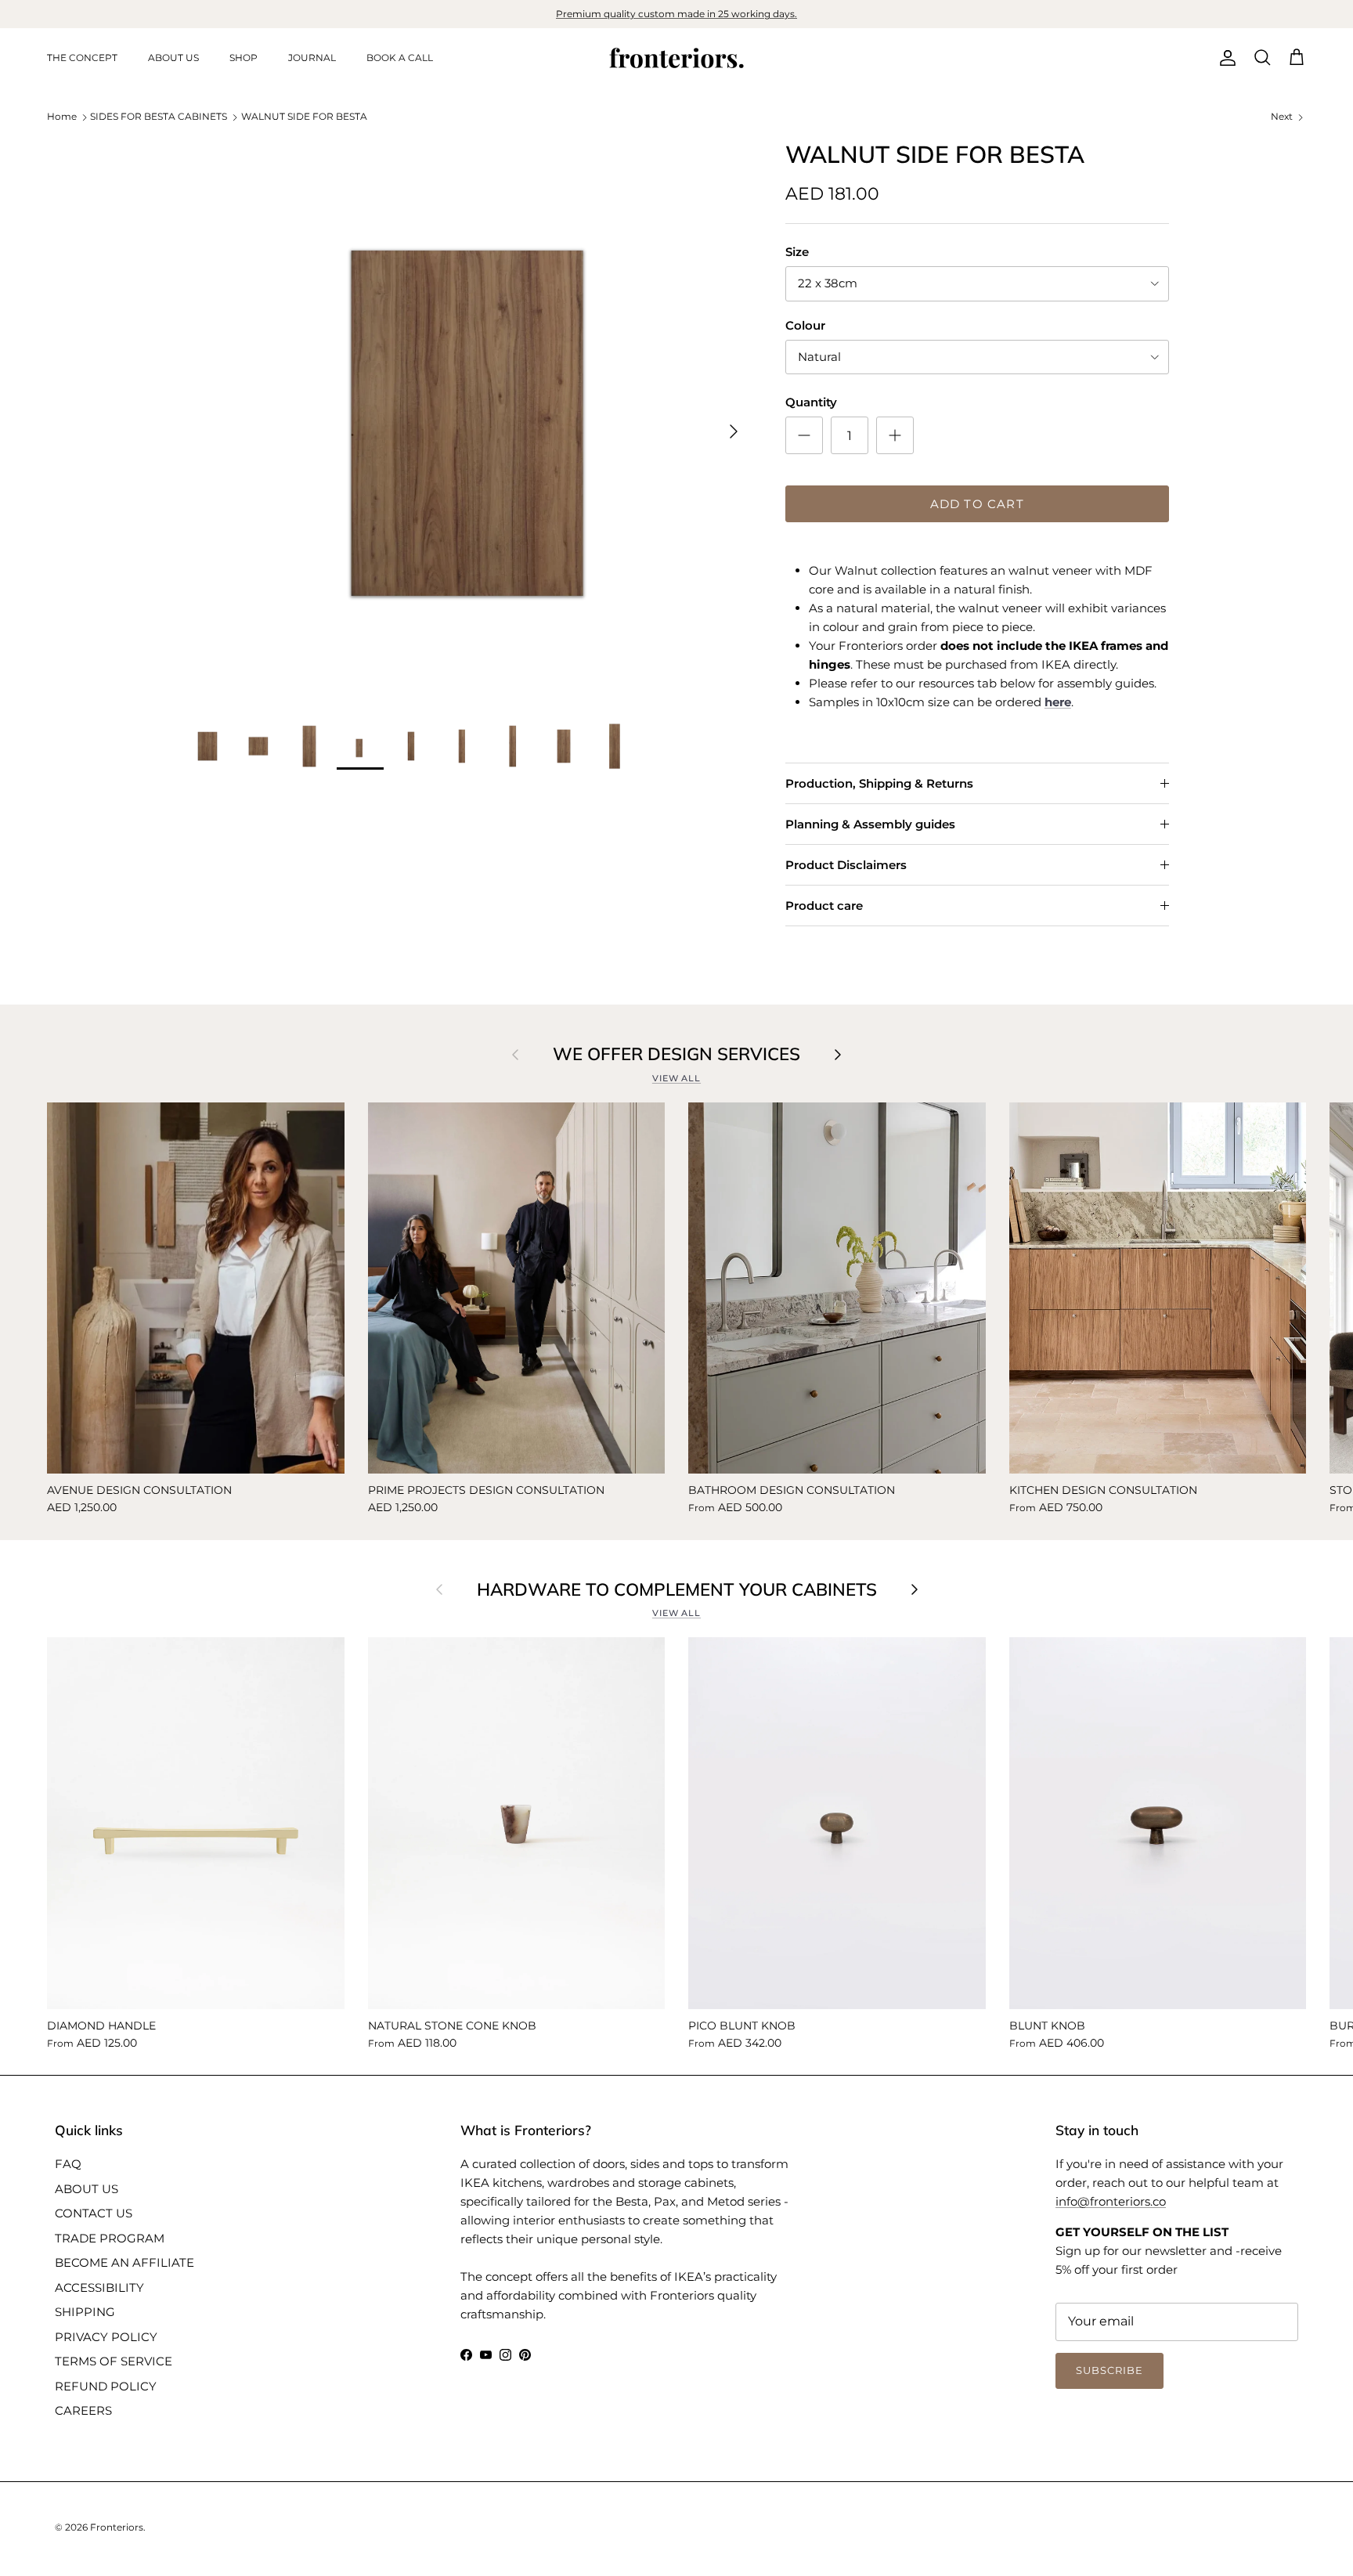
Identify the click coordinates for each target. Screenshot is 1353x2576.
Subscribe (676, 1582)
